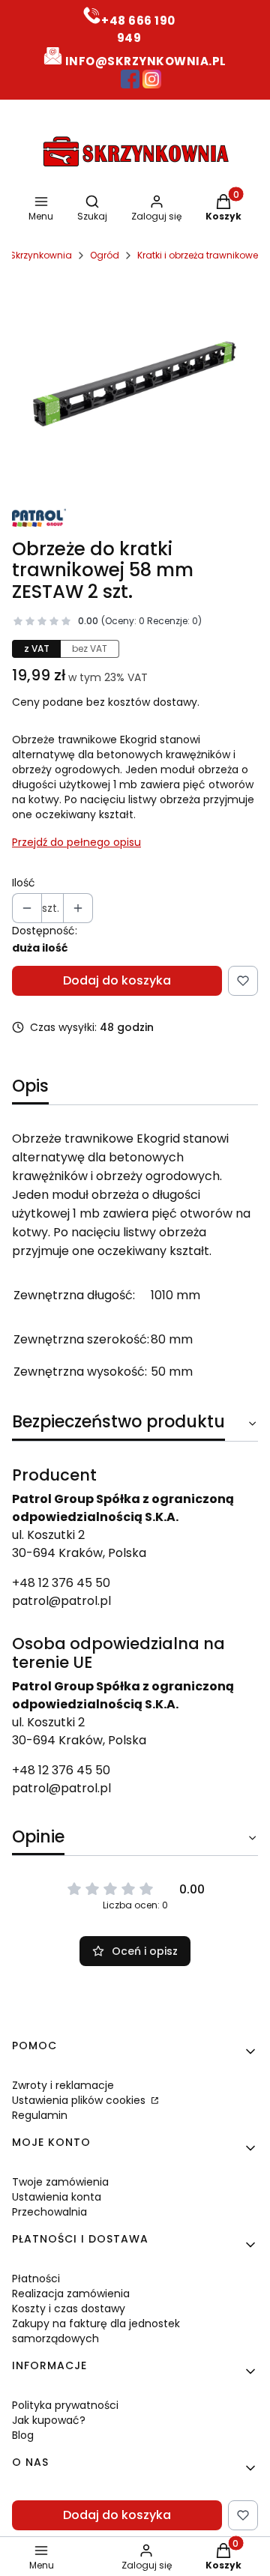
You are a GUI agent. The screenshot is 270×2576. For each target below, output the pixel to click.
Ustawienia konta (57, 2197)
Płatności (36, 2279)
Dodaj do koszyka (117, 980)
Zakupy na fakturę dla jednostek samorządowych (96, 2331)
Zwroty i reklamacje (63, 2085)
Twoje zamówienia (60, 2182)
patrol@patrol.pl (61, 1601)
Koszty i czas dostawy (69, 2309)
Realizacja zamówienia (71, 2294)
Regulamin (40, 2115)
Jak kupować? (49, 2420)
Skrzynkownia (41, 255)
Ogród (105, 255)
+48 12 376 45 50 (61, 1583)
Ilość (24, 883)
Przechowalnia (49, 2212)
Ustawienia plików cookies (80, 2100)
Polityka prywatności (65, 2405)
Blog (23, 2435)
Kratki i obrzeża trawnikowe (198, 255)
